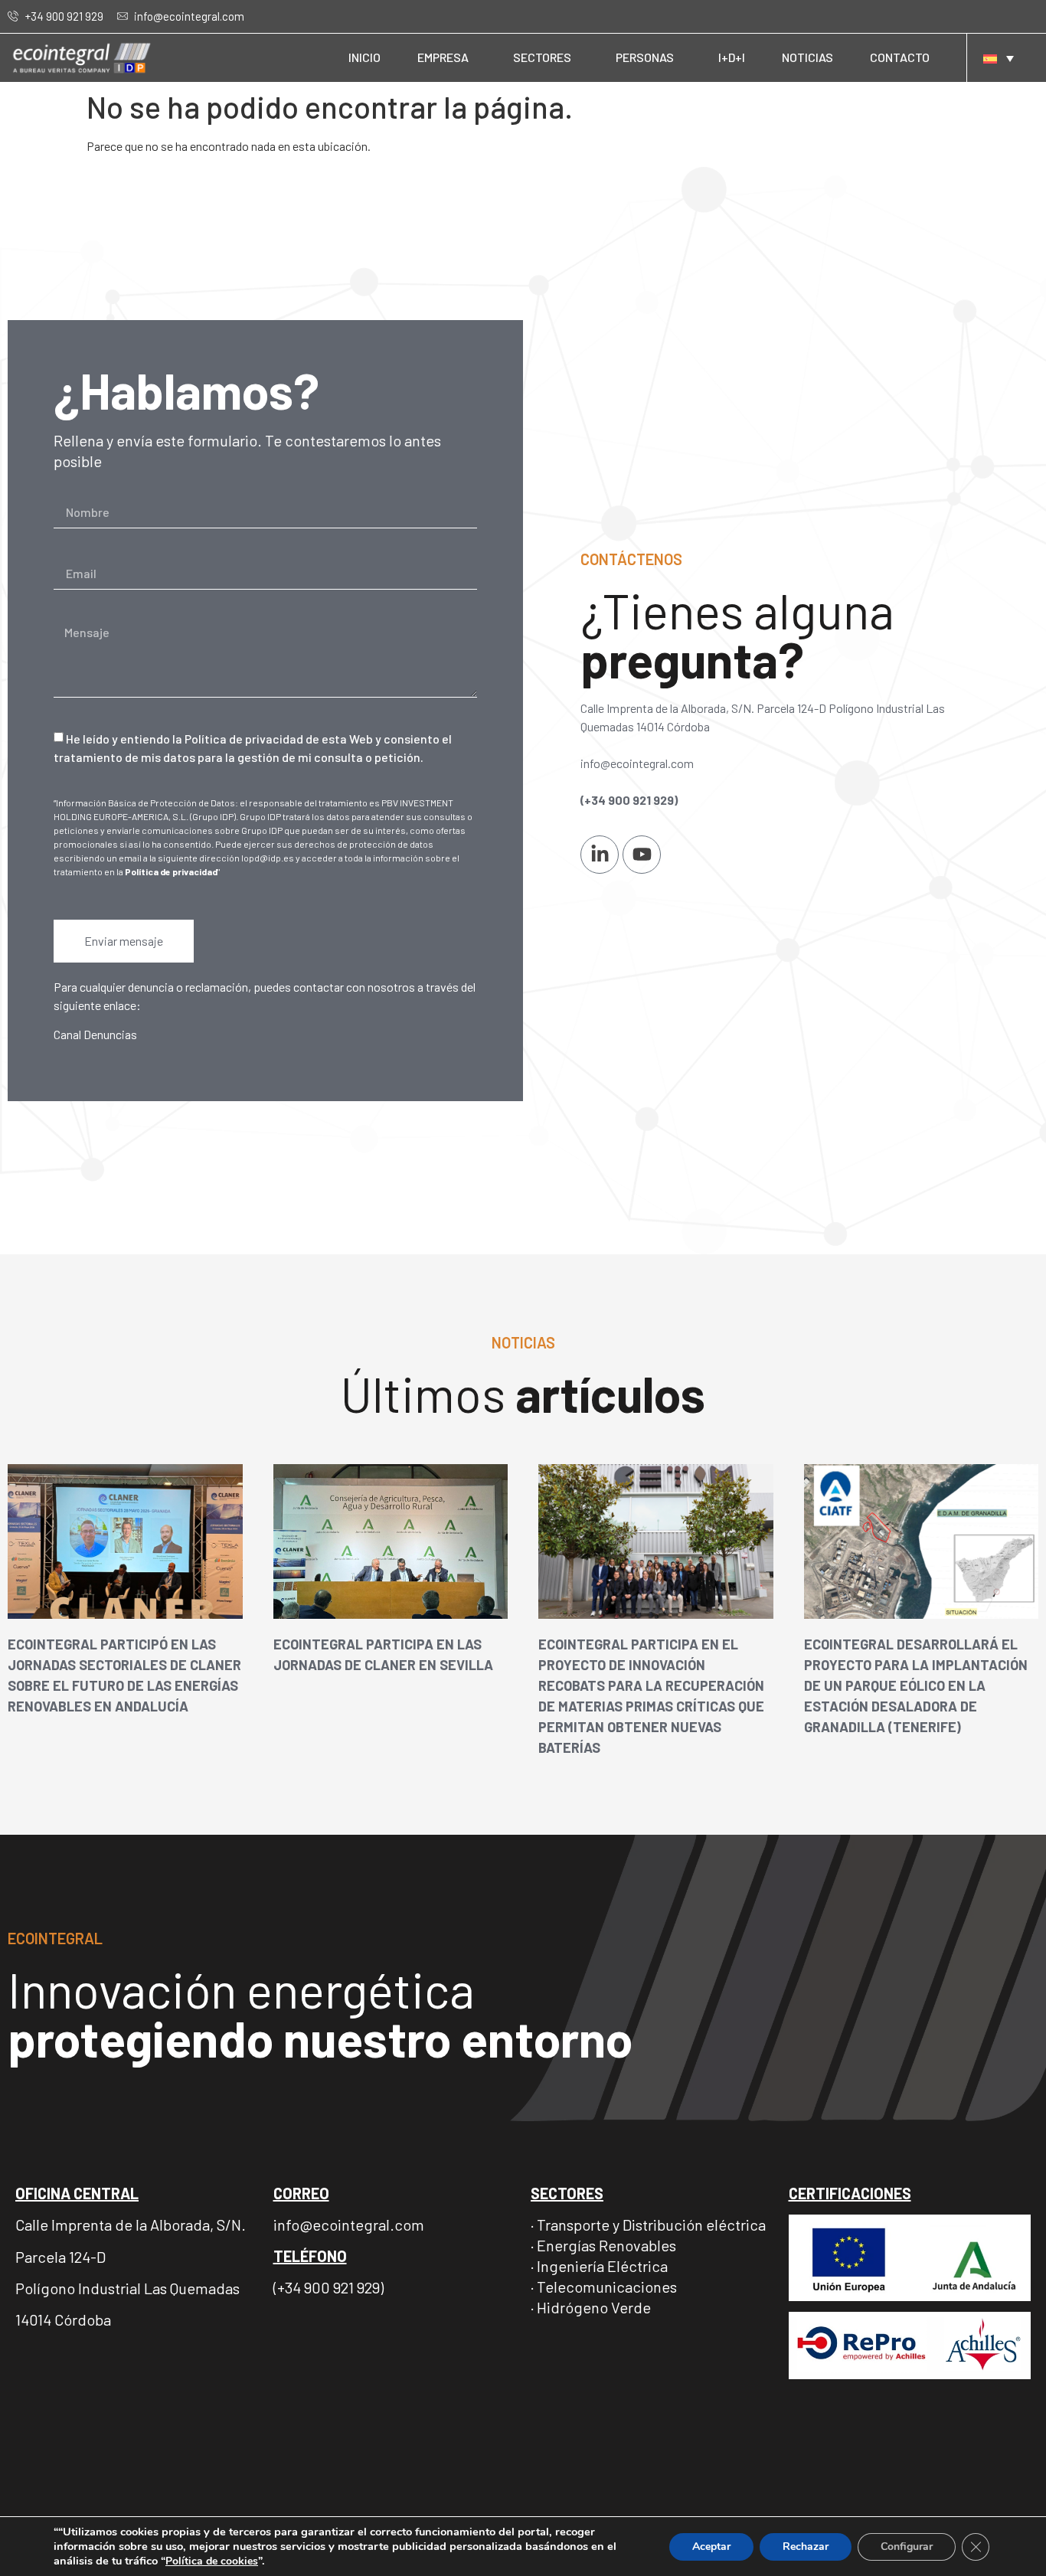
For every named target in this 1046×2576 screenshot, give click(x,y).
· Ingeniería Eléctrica (599, 2266)
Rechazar (806, 2547)
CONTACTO (900, 57)
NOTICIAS (807, 57)
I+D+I (732, 57)
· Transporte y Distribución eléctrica (648, 2225)
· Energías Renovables (603, 2245)
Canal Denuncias (95, 1034)
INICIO (364, 57)
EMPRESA (443, 57)
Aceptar (711, 2547)
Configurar (907, 2547)
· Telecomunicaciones (604, 2287)
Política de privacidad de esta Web (279, 739)
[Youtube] (642, 855)
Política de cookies (212, 2561)
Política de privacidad (171, 871)
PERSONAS (645, 57)
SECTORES (542, 57)
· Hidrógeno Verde (591, 2307)
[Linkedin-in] (600, 855)
